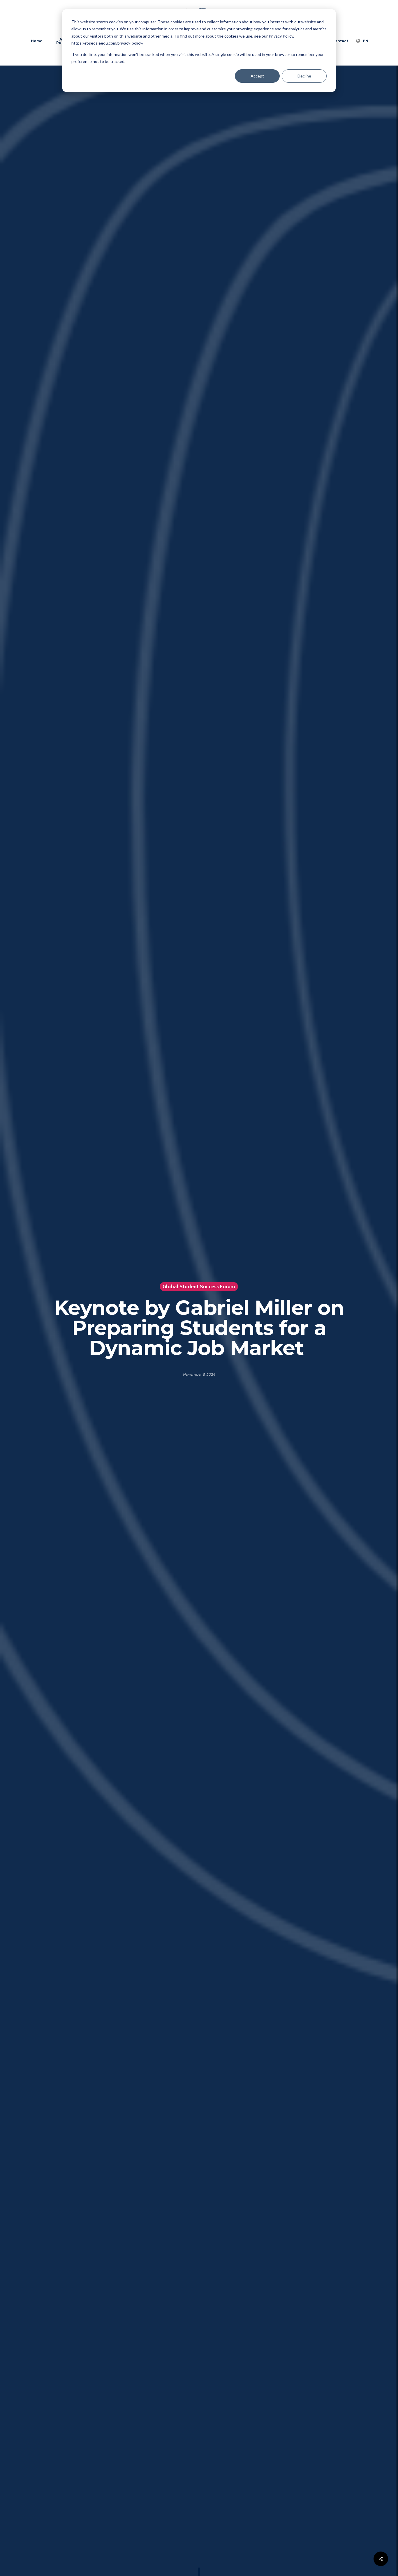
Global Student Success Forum (199, 1287)
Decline (304, 76)
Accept (257, 76)
